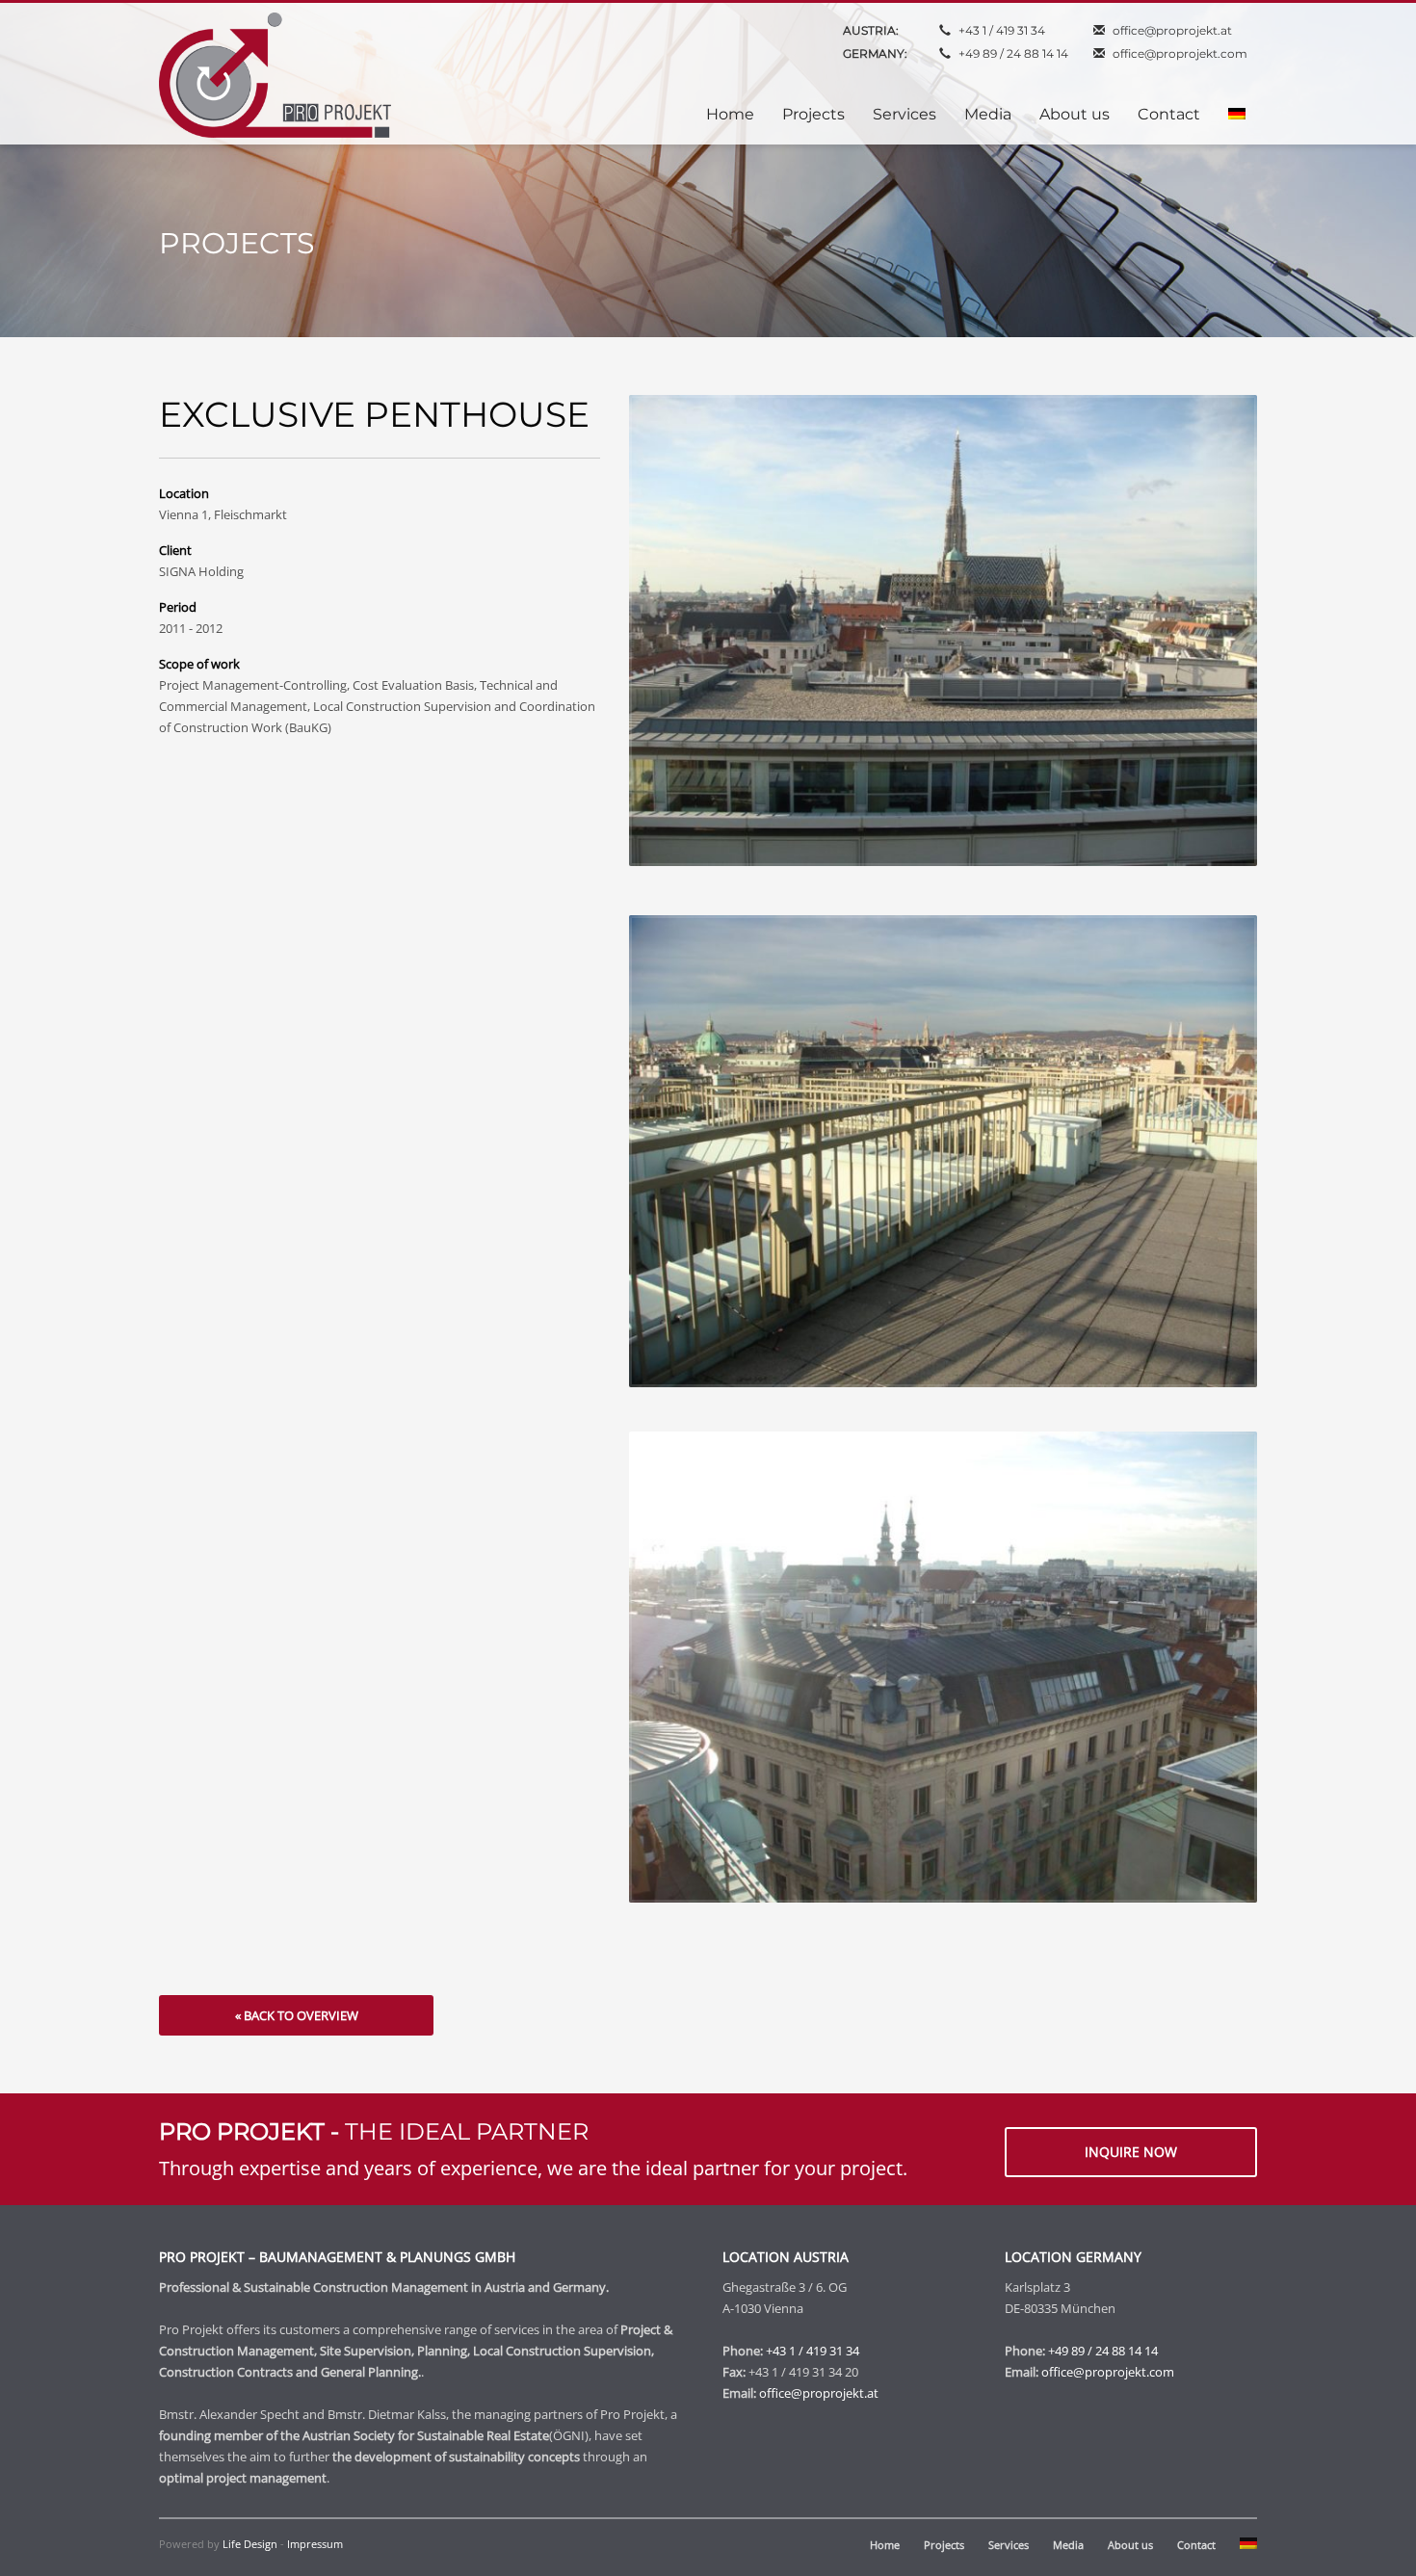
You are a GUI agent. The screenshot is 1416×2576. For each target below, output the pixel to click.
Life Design (250, 2544)
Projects (944, 2545)
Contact (1196, 2545)
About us (1130, 2545)
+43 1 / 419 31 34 (1002, 30)
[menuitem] (1237, 115)
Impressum (315, 2544)
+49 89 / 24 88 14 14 (1013, 53)
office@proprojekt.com (1180, 53)
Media (1068, 2545)
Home (885, 2545)
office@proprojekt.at (1172, 30)
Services (1009, 2545)
